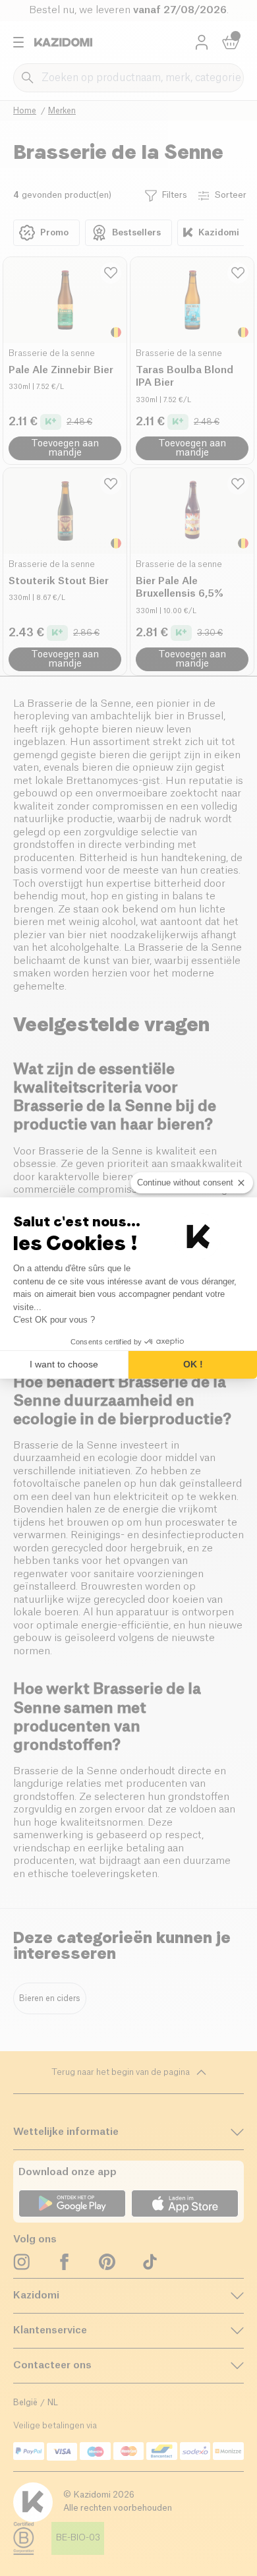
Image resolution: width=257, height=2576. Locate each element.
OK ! (193, 1364)
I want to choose (64, 1364)
